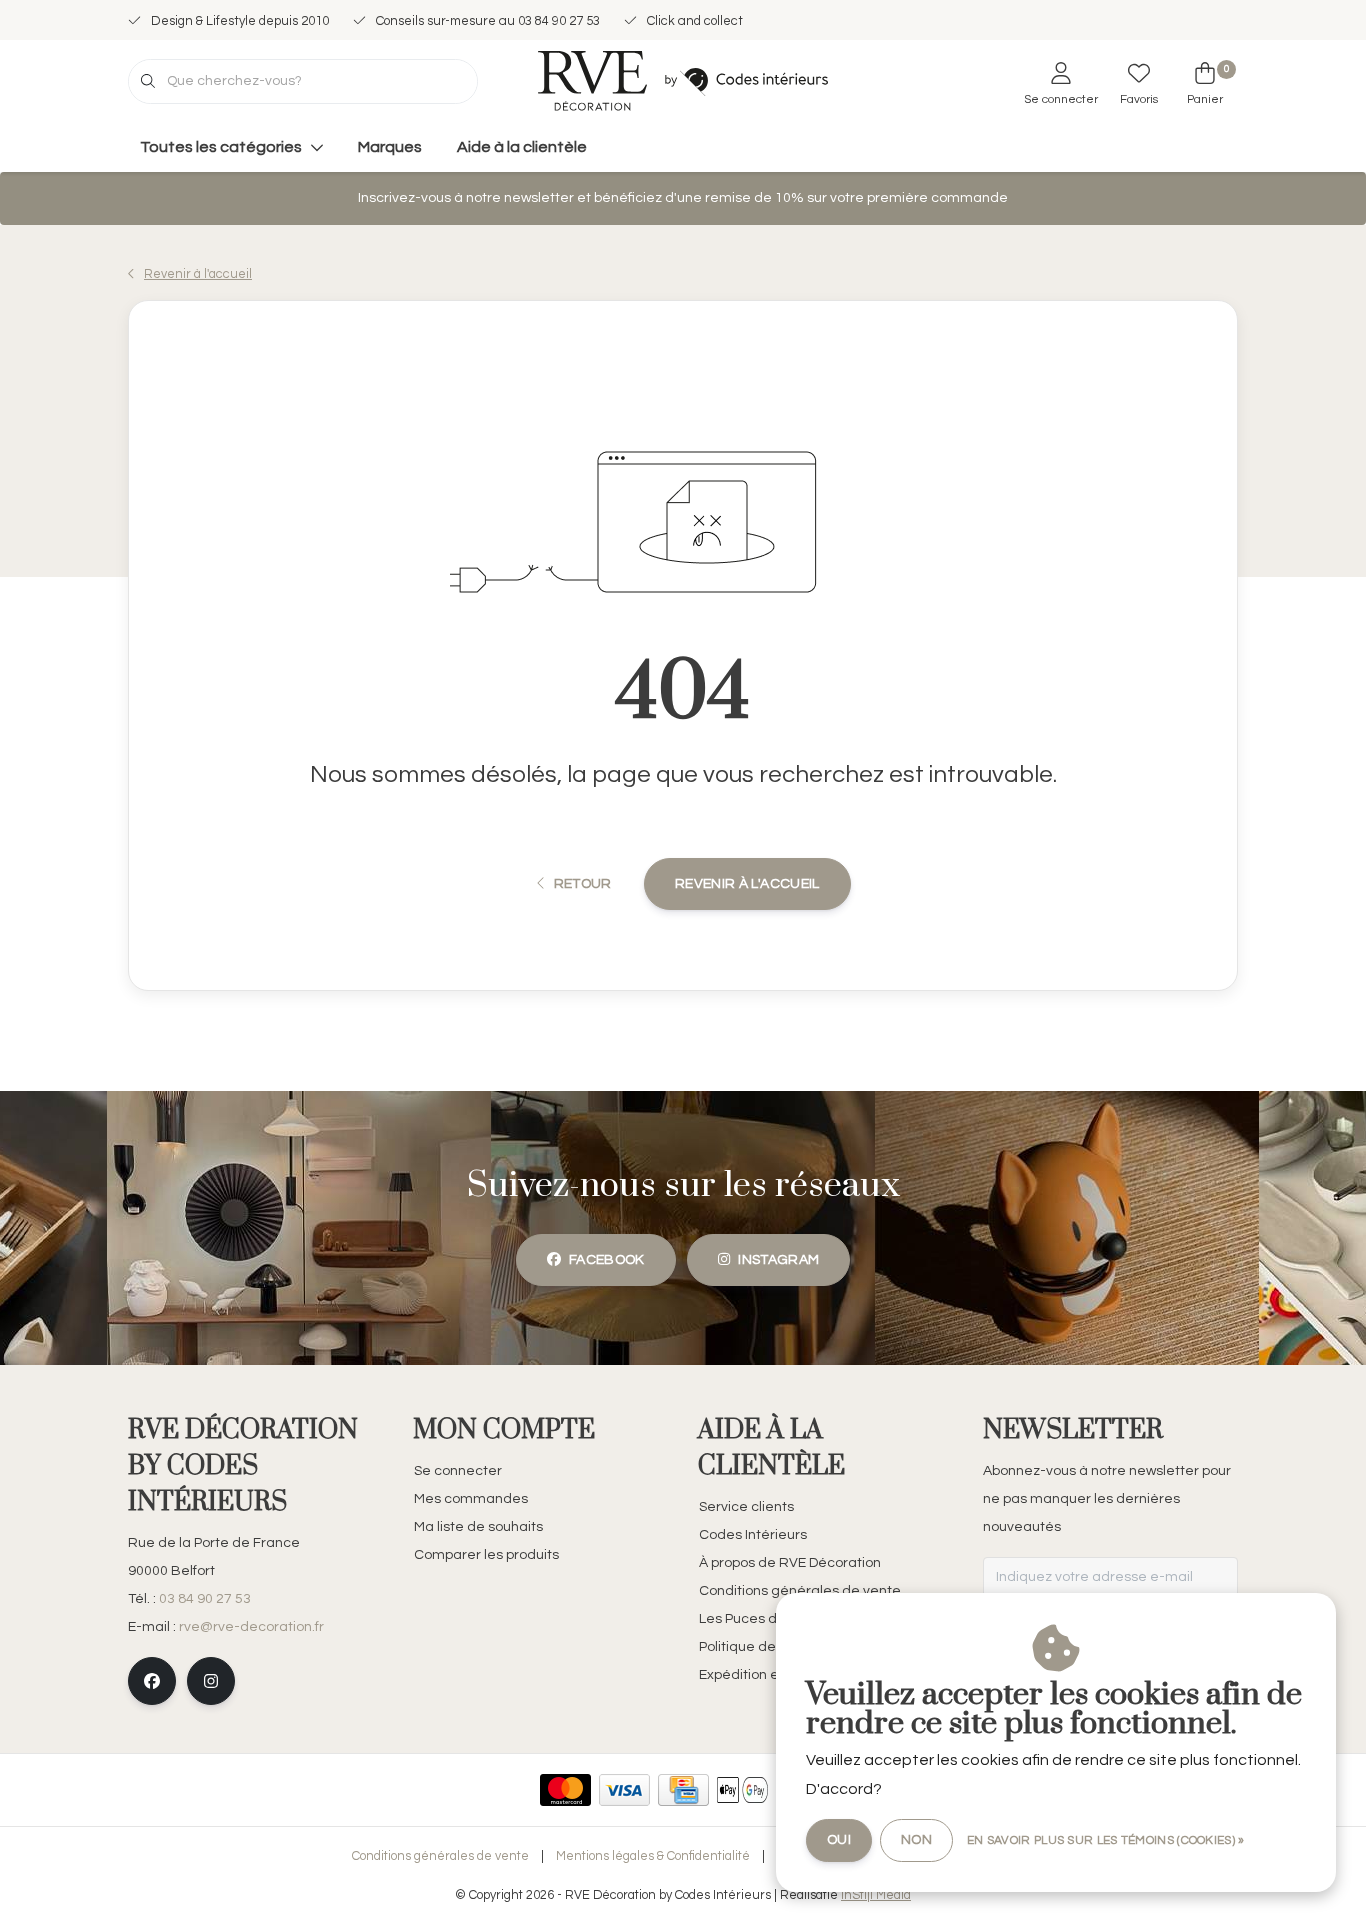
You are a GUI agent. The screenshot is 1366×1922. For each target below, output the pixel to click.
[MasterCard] (565, 1790)
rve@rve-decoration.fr (251, 1627)
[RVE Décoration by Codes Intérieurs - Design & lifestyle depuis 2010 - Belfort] (683, 80)
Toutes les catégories (221, 147)
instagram (778, 1260)
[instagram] (211, 1681)
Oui (839, 1840)
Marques (390, 147)
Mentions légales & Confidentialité (653, 1856)
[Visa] (624, 1790)
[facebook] (152, 1681)
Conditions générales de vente (440, 1856)
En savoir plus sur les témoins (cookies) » (1106, 1840)
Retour (582, 884)
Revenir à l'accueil (747, 884)
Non (916, 1840)
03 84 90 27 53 (205, 1599)
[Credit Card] (683, 1790)
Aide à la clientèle (522, 147)
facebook (607, 1260)
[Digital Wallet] (742, 1790)
